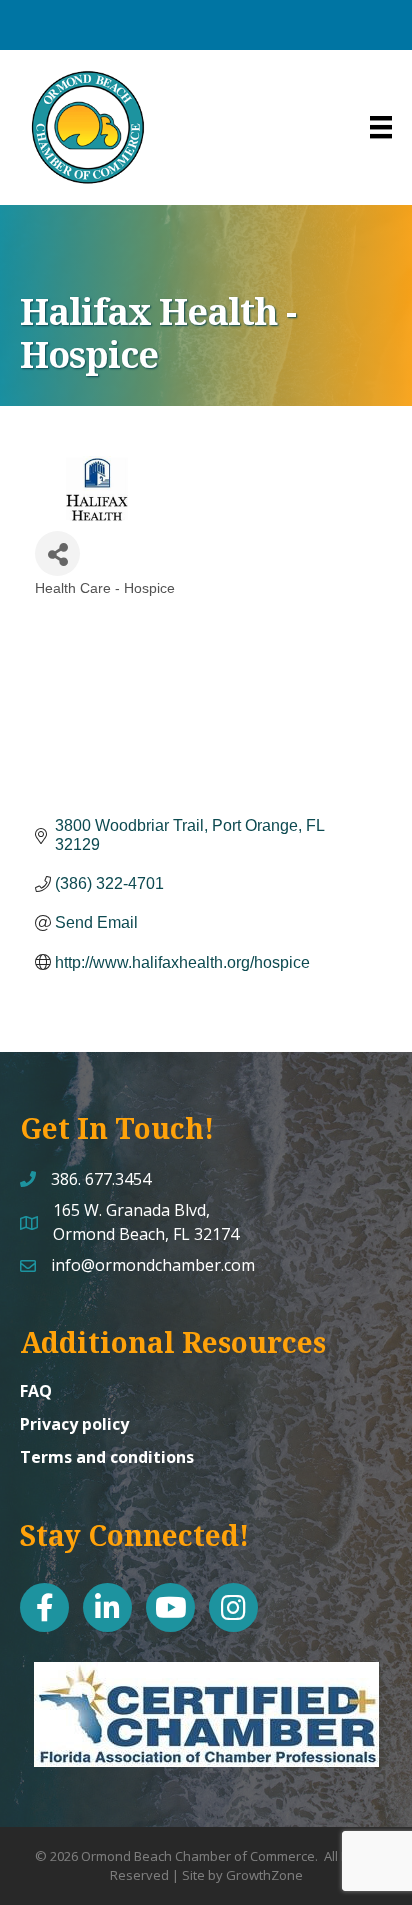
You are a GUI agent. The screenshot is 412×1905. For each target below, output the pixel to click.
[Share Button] (57, 553)
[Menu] (381, 127)
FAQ (36, 1391)
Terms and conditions (107, 1457)
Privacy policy (74, 1424)
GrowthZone (264, 1875)
